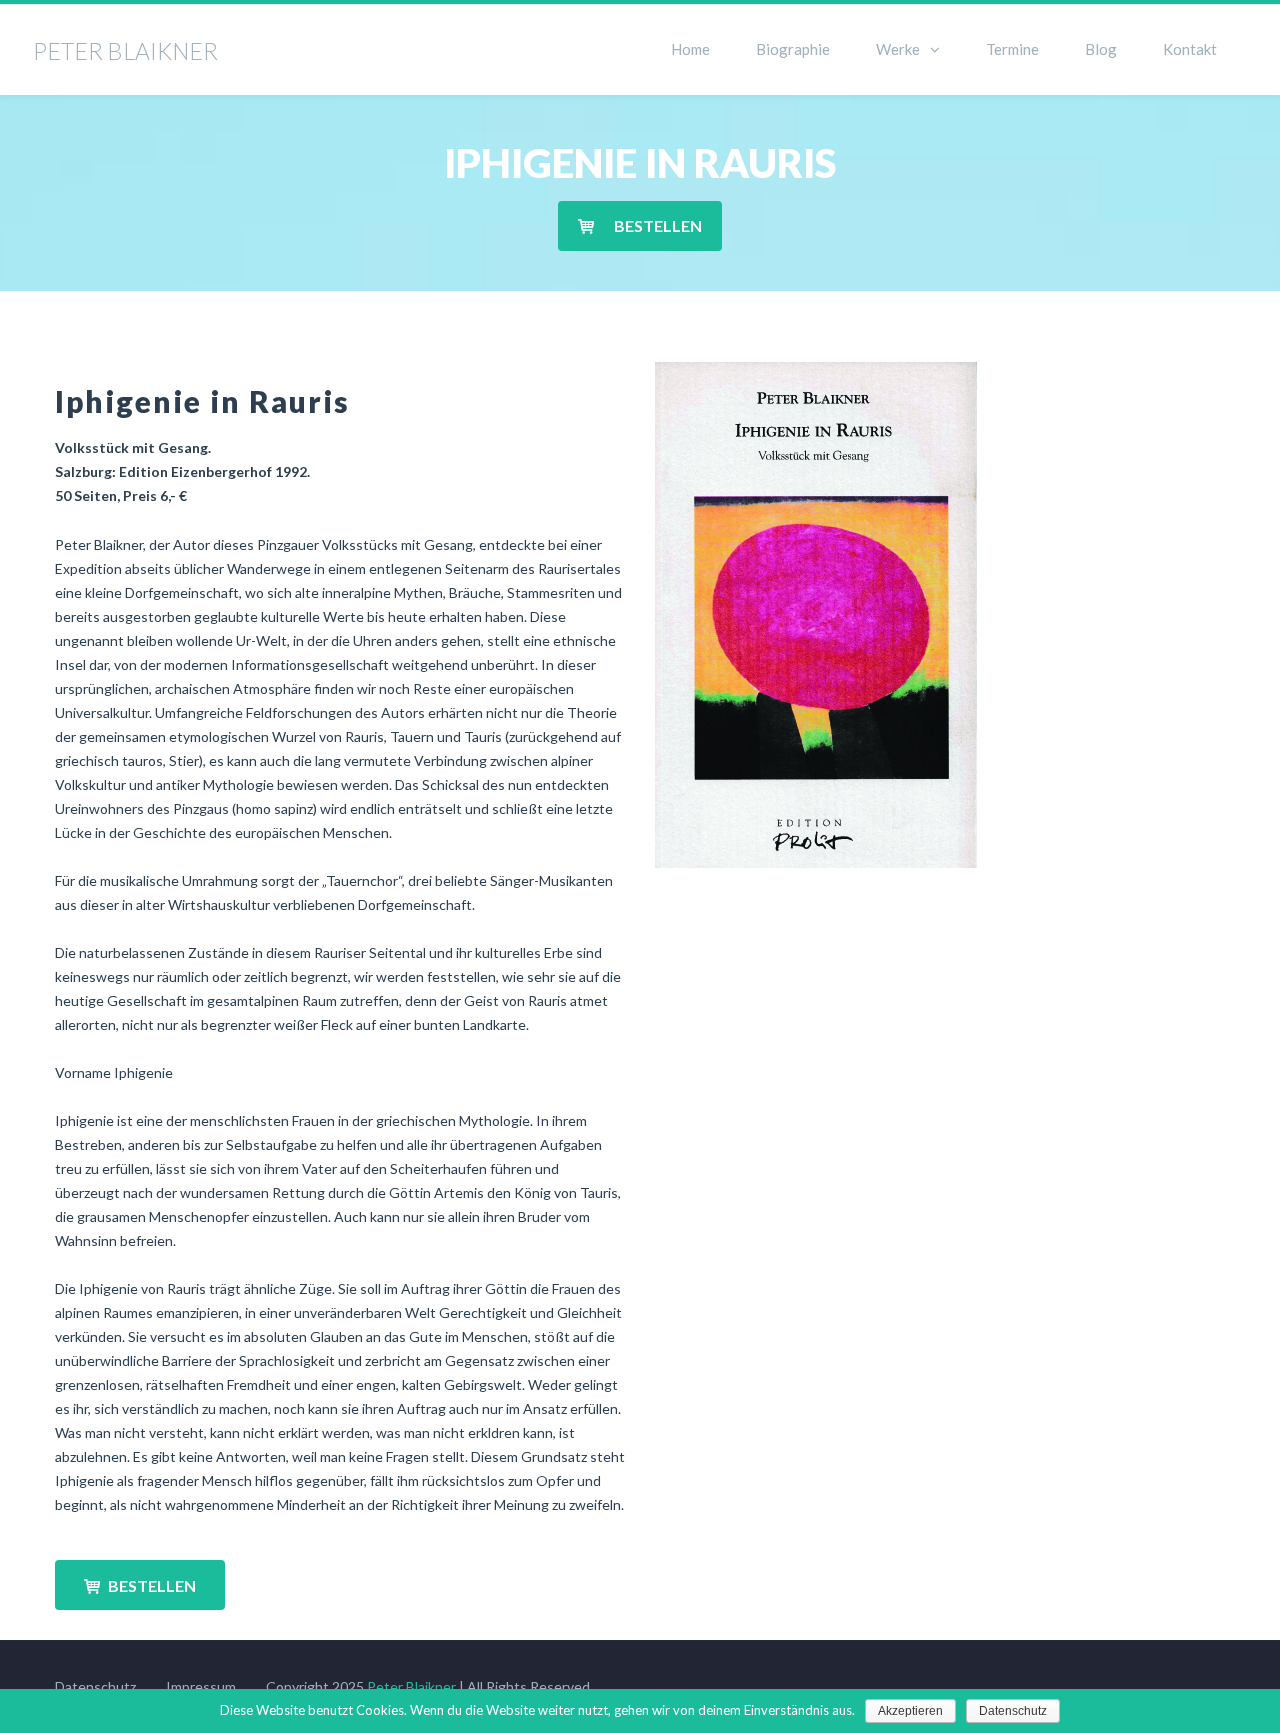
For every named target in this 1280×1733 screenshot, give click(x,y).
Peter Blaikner (411, 1686)
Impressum (201, 1686)
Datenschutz (95, 1686)
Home (690, 49)
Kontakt (1190, 49)
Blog (1101, 49)
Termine (1012, 49)
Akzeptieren (910, 1711)
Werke (898, 49)
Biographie (793, 49)
